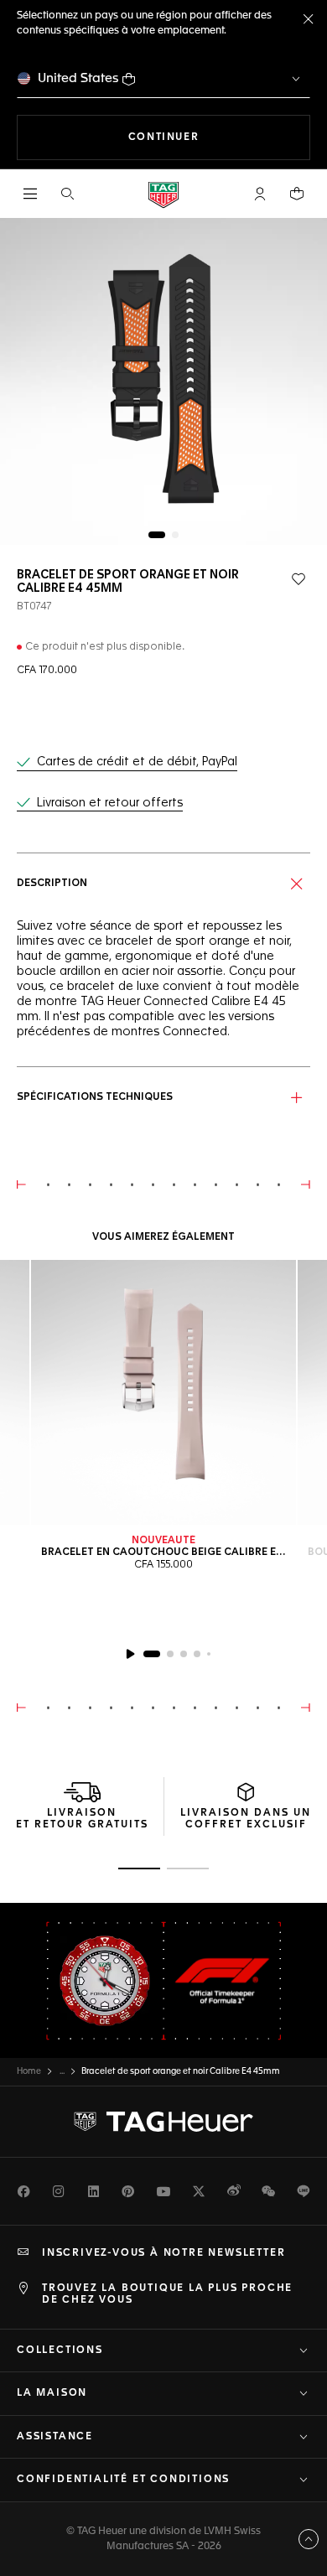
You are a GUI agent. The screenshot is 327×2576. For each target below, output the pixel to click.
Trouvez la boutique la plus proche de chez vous (167, 2294)
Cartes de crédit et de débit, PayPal (137, 762)
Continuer (219, 137)
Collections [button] (60, 2351)
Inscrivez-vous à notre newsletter (163, 2253)
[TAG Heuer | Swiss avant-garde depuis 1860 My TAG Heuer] (163, 2122)
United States (78, 78)
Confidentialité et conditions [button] (123, 2480)
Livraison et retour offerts (110, 803)
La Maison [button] (52, 2393)
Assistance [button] (55, 2437)
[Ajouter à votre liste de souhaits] (298, 579)
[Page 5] (209, 1654)
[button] (260, 194)
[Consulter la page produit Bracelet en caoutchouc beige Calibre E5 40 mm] (163, 1392)
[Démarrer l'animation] (130, 1654)
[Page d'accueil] (163, 194)
